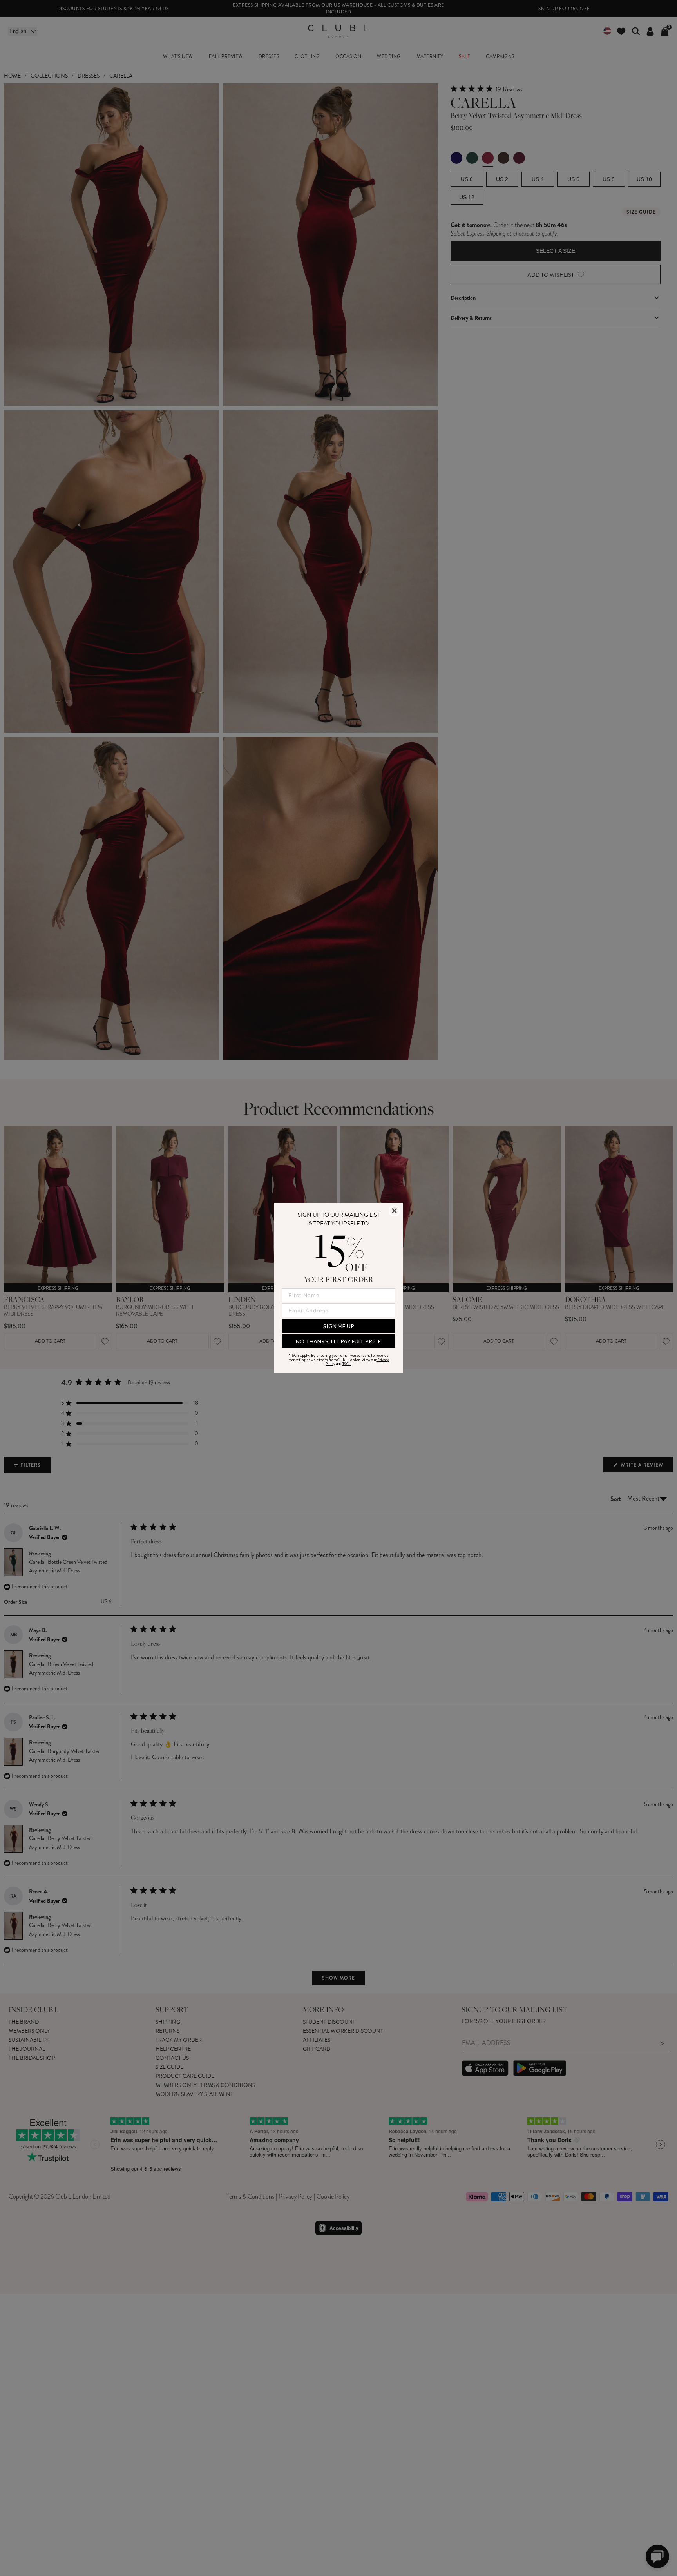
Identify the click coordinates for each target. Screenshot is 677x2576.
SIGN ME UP (339, 1326)
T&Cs (347, 1364)
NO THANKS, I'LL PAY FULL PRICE (338, 1341)
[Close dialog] (394, 1211)
